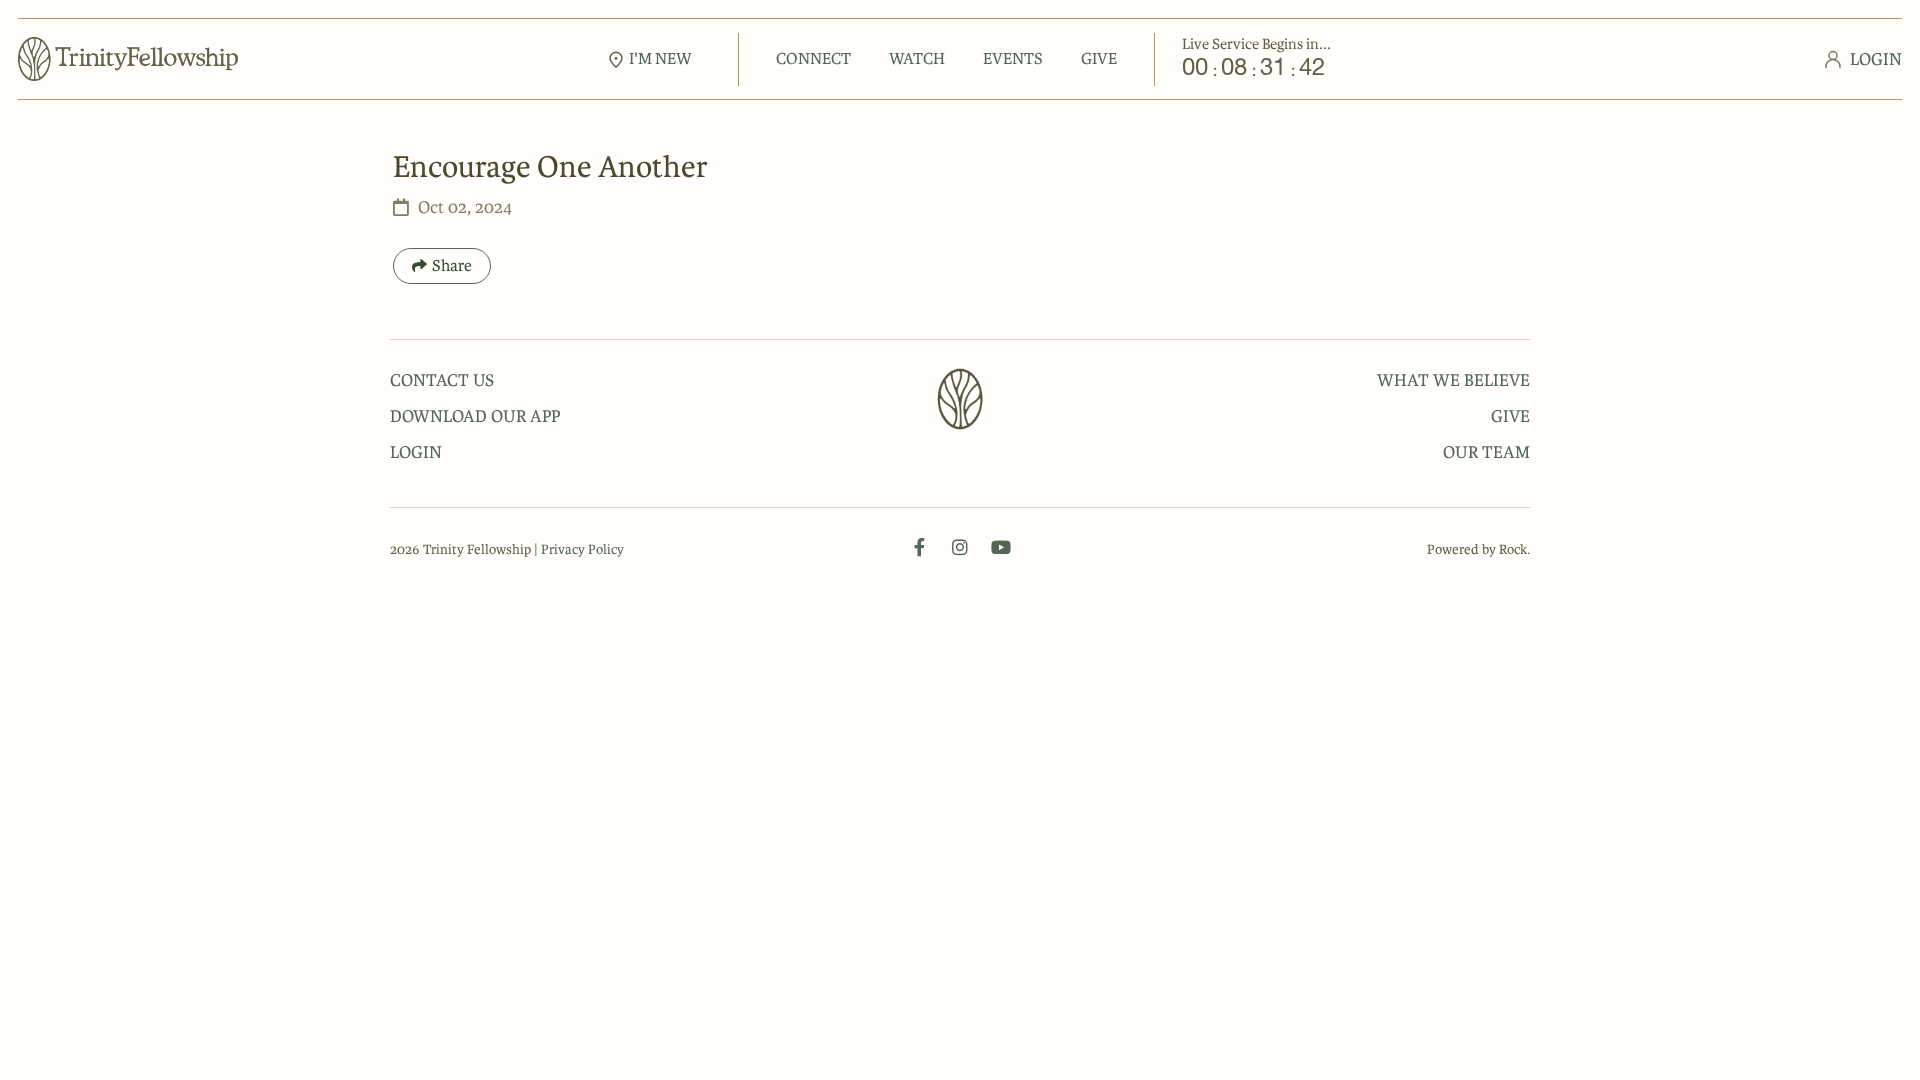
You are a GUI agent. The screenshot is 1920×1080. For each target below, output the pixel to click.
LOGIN (416, 452)
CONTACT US (442, 380)
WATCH (917, 58)
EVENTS (1013, 58)
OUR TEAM (1486, 452)
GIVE (1099, 58)
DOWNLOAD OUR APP (475, 416)
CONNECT (813, 58)
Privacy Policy (582, 549)
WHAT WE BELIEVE (1453, 380)
